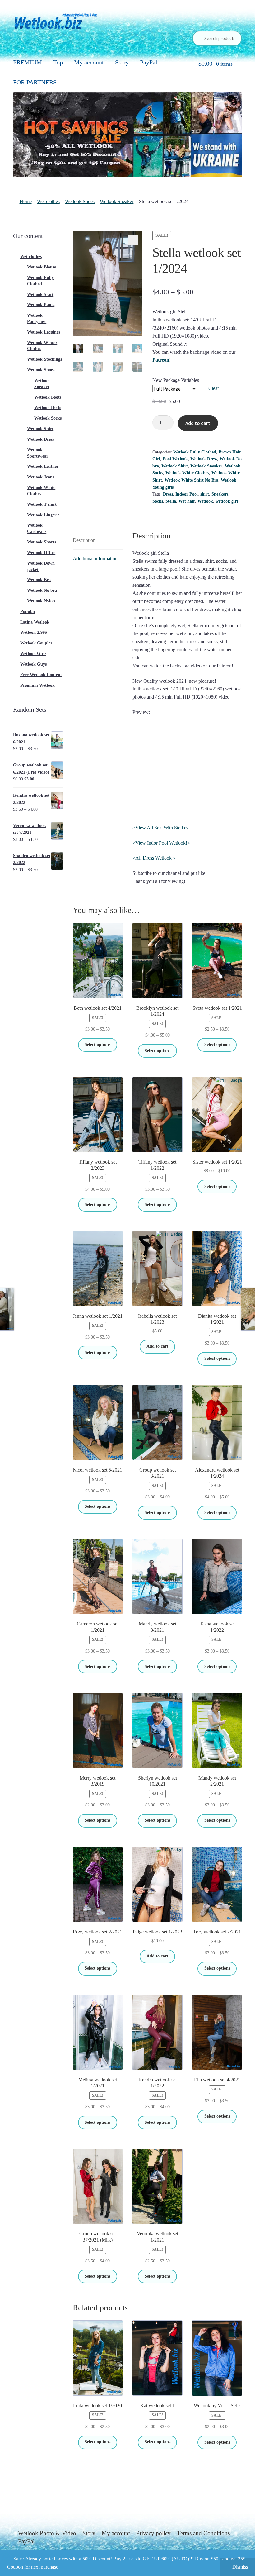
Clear (214, 388)
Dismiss (240, 2567)
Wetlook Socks (48, 418)
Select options (97, 1044)
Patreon (161, 360)
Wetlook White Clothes (187, 473)
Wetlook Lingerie (43, 515)
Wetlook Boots (48, 397)
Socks (158, 501)
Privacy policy (153, 2533)
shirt (205, 494)
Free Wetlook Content (41, 675)
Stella (171, 501)
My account (89, 62)
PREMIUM (28, 62)
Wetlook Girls (33, 654)
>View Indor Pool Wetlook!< (161, 843)
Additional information (95, 559)
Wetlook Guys (33, 664)
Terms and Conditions (203, 2533)
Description (84, 540)
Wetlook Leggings (44, 332)
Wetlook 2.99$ (34, 632)
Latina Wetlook (35, 622)
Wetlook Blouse (42, 267)
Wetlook (205, 501)
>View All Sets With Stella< (160, 828)
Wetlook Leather (43, 466)
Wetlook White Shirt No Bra (191, 480)
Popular (28, 612)
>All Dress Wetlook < (154, 858)
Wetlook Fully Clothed (195, 452)
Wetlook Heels (48, 408)
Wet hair (187, 501)
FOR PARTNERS (35, 82)
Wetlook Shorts (42, 542)
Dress (168, 494)
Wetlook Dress (204, 459)
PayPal (149, 62)
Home (26, 201)
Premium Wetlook (37, 685)
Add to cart (198, 423)
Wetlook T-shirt (42, 504)
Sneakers (220, 494)
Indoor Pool (187, 494)
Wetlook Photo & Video (47, 2533)
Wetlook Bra (39, 580)
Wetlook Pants (41, 305)
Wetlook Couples (36, 643)
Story (122, 62)
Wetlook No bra (42, 590)
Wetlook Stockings (44, 359)
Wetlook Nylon (41, 601)
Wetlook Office (41, 553)
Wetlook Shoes (80, 201)
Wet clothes (48, 201)
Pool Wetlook (175, 459)
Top (58, 62)
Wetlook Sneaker (117, 201)
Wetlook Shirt (175, 466)
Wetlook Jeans (41, 477)
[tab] (98, 541)
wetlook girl (227, 501)
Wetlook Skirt (40, 294)
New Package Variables (176, 380)
